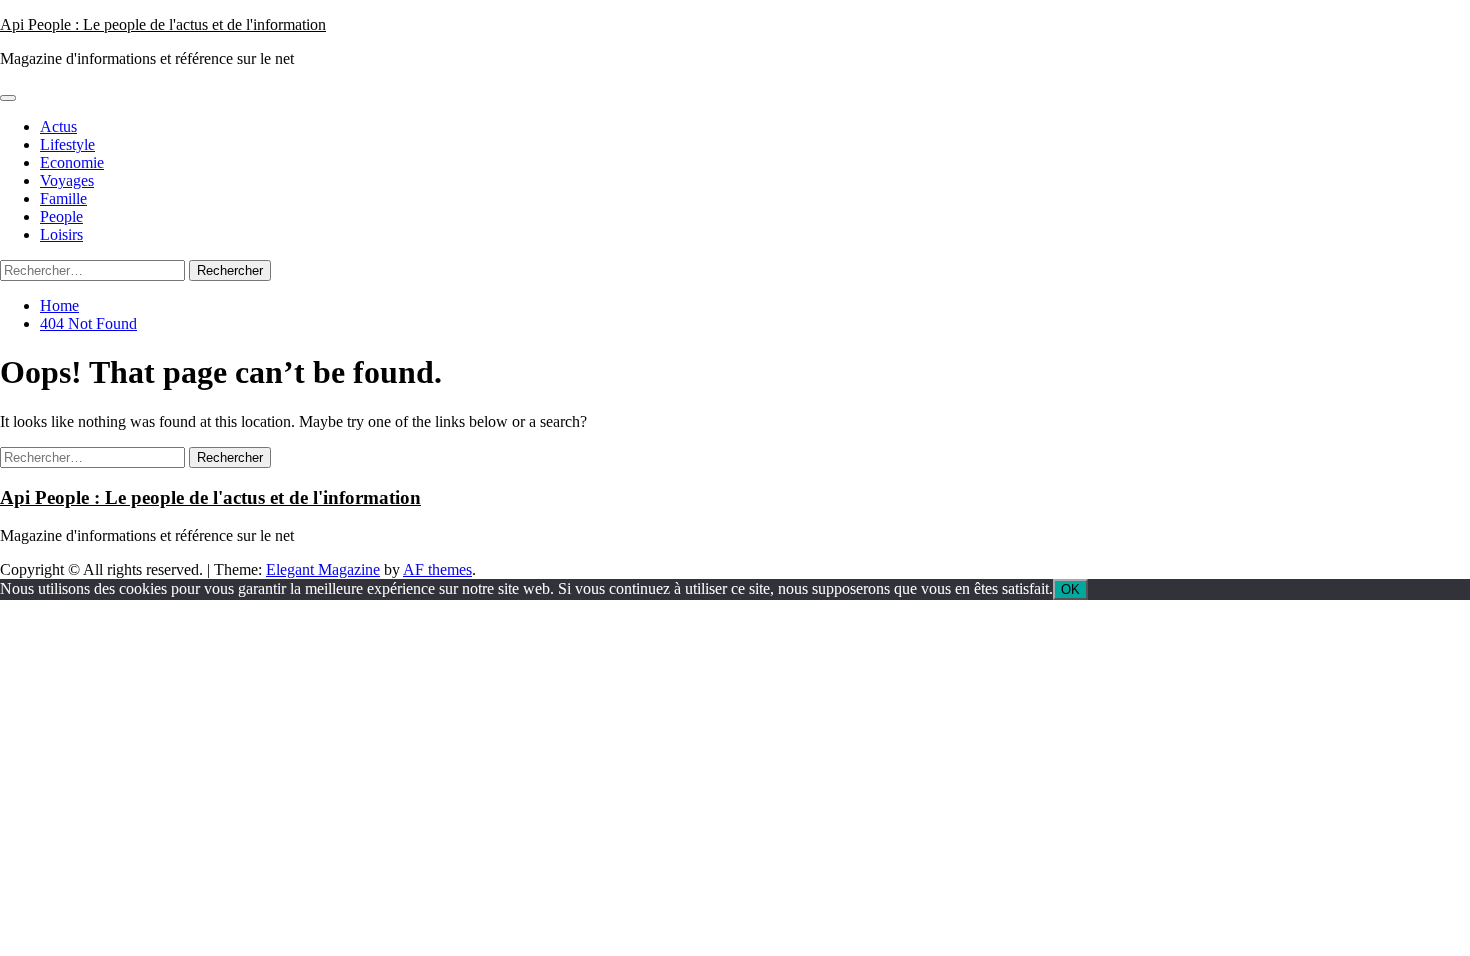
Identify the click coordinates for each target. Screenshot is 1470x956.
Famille (63, 198)
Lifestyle (67, 144)
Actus (58, 126)
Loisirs (61, 234)
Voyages (67, 180)
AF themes (437, 569)
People (61, 216)
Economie (72, 162)
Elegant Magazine (323, 569)
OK (1070, 589)
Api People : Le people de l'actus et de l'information (163, 24)
